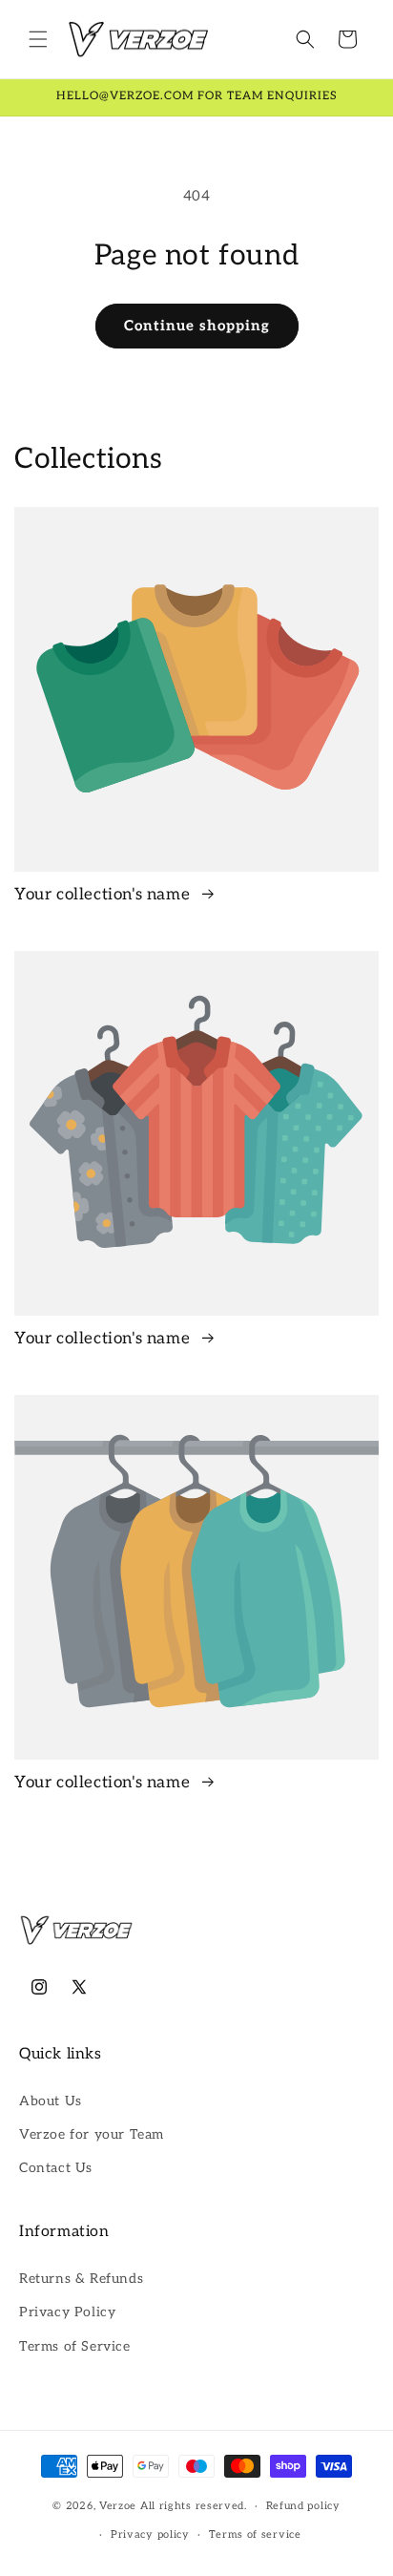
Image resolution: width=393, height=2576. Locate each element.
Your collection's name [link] (104, 895)
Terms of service (255, 2534)
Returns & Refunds (81, 2279)
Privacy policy (150, 2534)
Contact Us (56, 2168)
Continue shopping (197, 326)
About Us (51, 2101)
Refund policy (303, 2506)
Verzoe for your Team (92, 2134)
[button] (38, 39)
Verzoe (118, 2506)
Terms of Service (75, 2346)
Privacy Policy (67, 2312)
